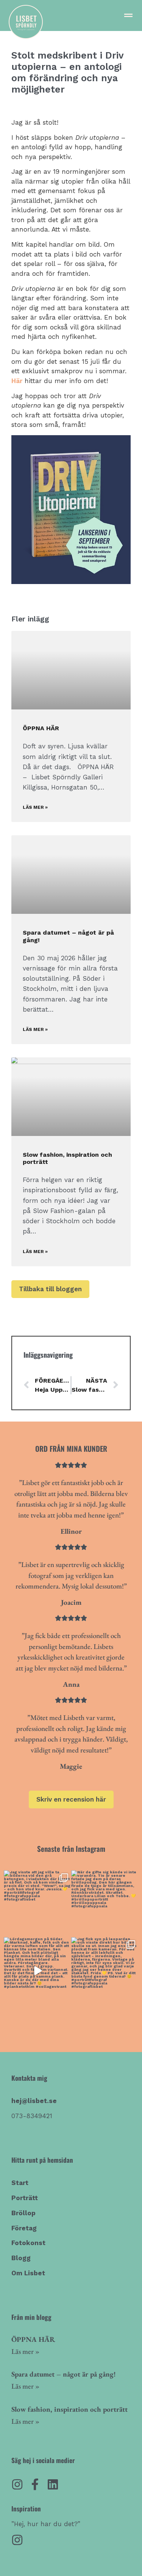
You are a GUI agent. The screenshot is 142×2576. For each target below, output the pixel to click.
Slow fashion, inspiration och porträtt (69, 2409)
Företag (24, 2228)
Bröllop (23, 2213)
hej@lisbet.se (34, 2101)
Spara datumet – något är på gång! (64, 2374)
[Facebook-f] (35, 2484)
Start (20, 2183)
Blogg (21, 2258)
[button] (128, 15)
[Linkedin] (53, 2484)
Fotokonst (28, 2243)
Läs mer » (35, 807)
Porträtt (25, 2198)
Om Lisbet (28, 2273)
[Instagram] (17, 2484)
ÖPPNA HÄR (41, 728)
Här (17, 381)
